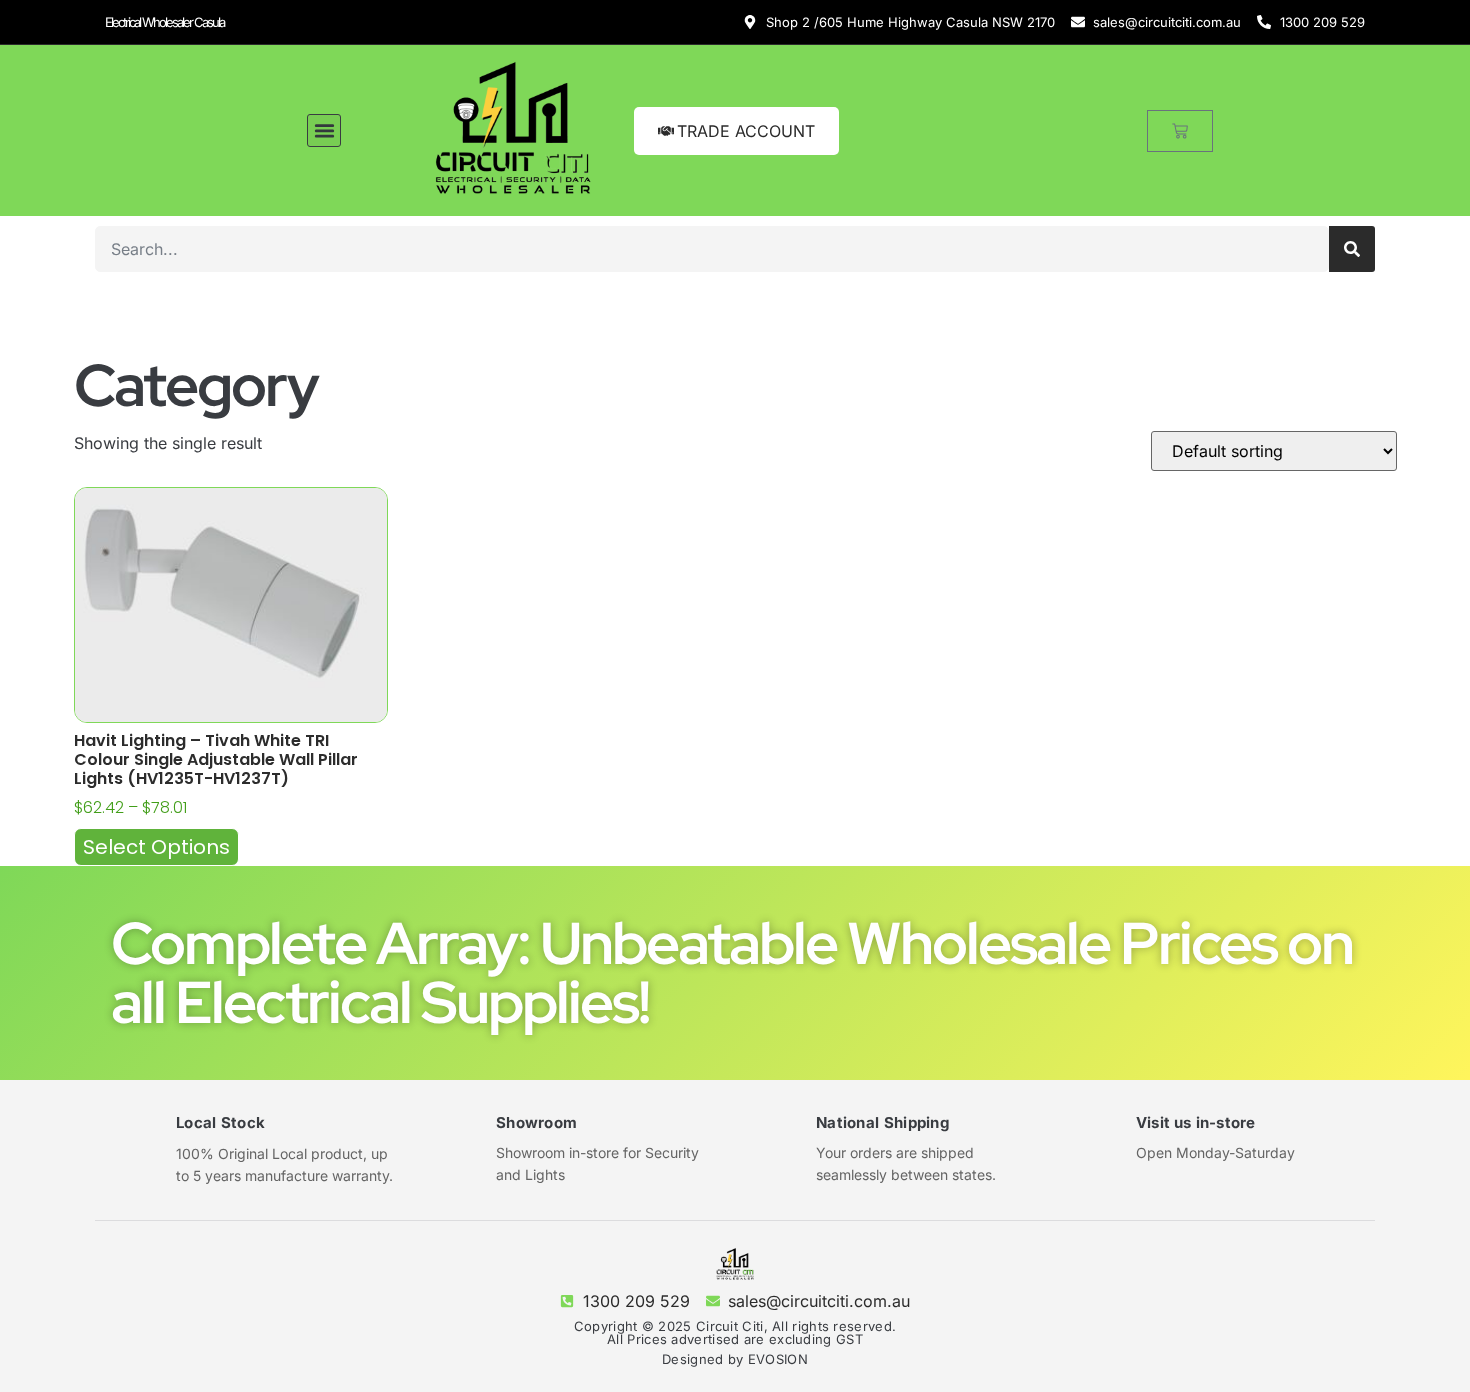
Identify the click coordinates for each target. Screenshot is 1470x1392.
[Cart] (1180, 131)
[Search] (1352, 249)
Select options (156, 847)
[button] (324, 131)
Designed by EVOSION (735, 1359)
